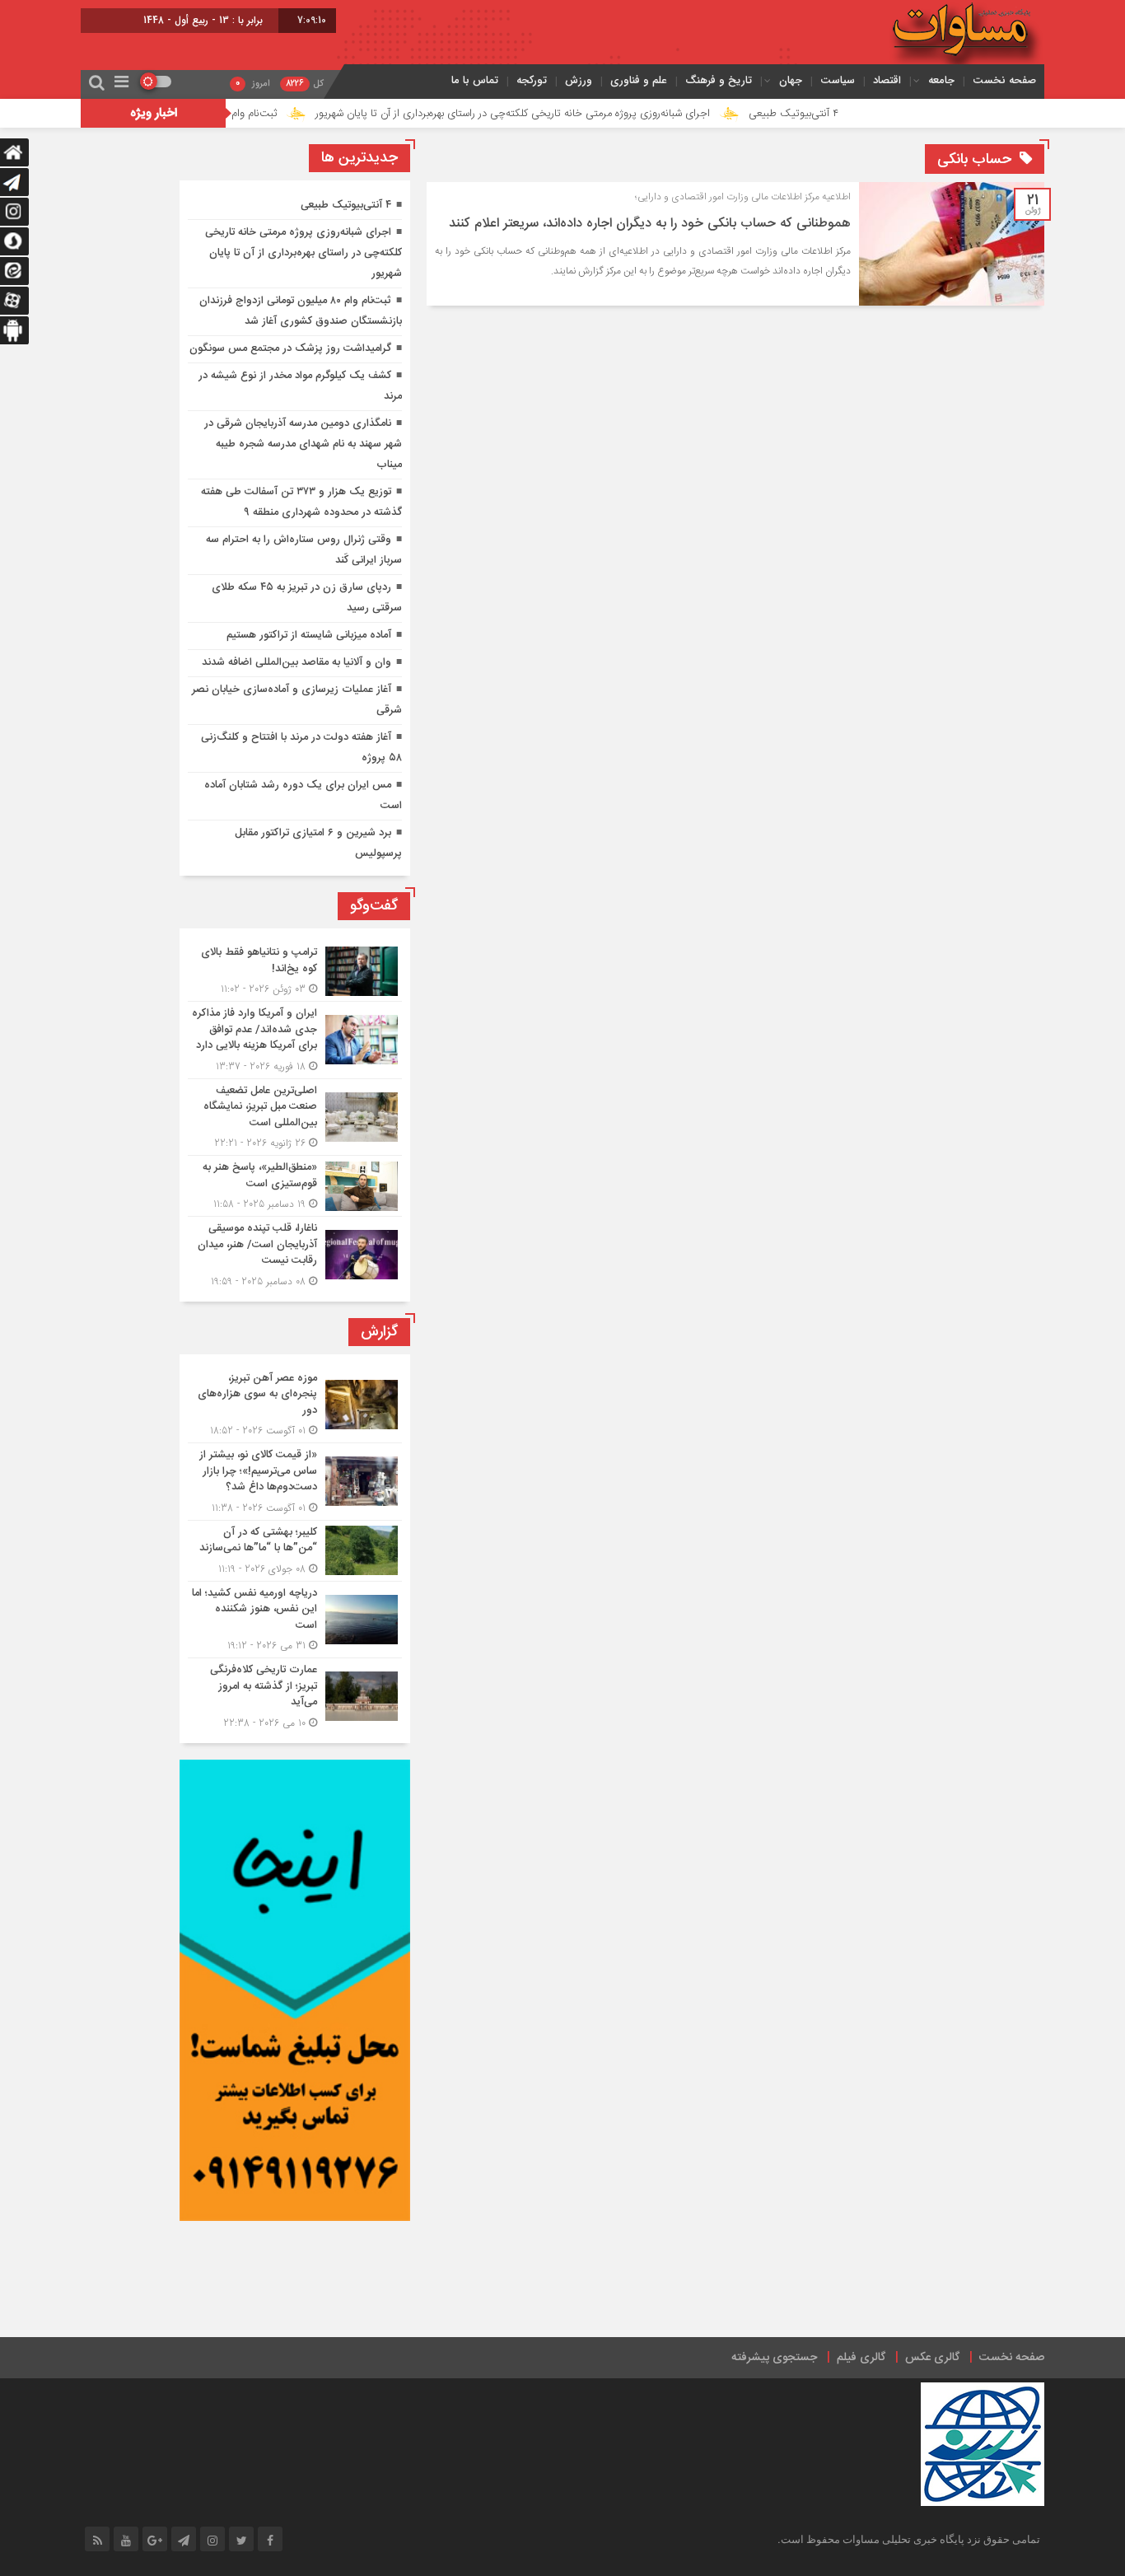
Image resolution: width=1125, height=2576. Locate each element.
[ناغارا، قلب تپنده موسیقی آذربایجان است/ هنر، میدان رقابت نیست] (295, 1253)
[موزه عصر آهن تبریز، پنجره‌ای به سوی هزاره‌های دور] (295, 1405)
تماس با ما (475, 80)
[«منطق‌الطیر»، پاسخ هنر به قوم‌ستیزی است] (295, 1186)
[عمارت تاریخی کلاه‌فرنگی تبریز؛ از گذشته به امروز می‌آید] (295, 1695)
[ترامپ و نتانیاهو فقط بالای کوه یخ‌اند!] (295, 971)
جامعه (941, 80)
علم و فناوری (639, 80)
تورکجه (532, 80)
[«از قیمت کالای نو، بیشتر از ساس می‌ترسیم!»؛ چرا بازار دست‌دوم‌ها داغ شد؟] (295, 1482)
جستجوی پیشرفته (774, 2358)
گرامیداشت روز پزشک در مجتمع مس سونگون (290, 348)
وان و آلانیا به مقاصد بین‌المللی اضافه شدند (296, 662)
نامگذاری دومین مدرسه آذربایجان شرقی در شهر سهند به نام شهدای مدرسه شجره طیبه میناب (303, 444)
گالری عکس (932, 2358)
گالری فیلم (861, 2358)
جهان (791, 80)
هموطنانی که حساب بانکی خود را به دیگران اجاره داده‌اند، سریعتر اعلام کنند (650, 224)
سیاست (838, 80)
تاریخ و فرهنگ (719, 80)
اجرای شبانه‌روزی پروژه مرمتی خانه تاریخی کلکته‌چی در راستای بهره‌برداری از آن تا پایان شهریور (593, 114)
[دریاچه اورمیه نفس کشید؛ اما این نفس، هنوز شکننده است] (295, 1620)
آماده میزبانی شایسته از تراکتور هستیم (309, 635)
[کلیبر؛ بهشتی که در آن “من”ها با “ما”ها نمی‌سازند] (295, 1551)
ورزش (579, 80)
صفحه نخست (1004, 80)
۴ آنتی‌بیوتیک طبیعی (874, 114)
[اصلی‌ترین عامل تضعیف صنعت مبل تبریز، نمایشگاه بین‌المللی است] (295, 1117)
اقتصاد (887, 80)
